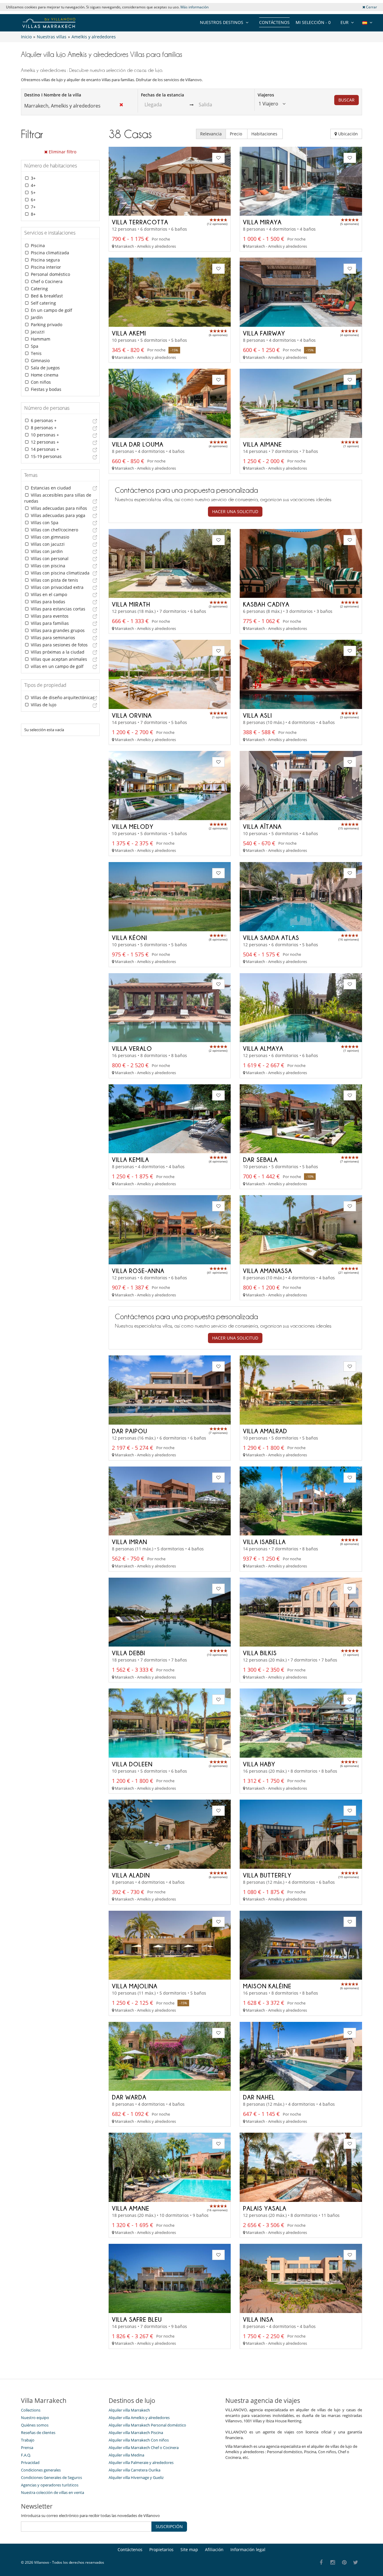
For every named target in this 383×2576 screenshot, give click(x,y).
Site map (189, 2549)
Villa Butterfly (267, 1875)
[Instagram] (333, 2563)
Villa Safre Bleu (137, 2319)
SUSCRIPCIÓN (169, 2526)
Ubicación (347, 134)
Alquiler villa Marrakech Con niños (139, 2440)
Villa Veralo (132, 1048)
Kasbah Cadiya (266, 604)
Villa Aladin (131, 1875)
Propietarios (161, 2549)
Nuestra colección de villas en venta (53, 2492)
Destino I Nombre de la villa (53, 95)
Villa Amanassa (268, 1271)
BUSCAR (346, 100)
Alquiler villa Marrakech (129, 2410)
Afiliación (214, 2549)
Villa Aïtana (262, 826)
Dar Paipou (130, 1431)
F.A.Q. (26, 2455)
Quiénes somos (35, 2425)
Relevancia (211, 134)
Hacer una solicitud (235, 511)
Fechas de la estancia (162, 95)
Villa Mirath (131, 604)
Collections (31, 2410)
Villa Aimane (262, 444)
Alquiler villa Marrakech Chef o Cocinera (144, 2447)
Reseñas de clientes (38, 2433)
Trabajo (28, 2440)
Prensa (27, 2447)
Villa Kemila (130, 1159)
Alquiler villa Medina (126, 2455)
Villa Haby (259, 1764)
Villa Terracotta (140, 222)
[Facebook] (321, 2563)
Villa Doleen (132, 1764)
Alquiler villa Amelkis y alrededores (139, 2418)
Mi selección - (313, 22)
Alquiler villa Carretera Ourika (134, 2470)
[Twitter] (356, 2563)
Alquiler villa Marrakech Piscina (136, 2433)
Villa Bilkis (260, 1653)
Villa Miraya (262, 222)
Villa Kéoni (130, 938)
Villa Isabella (264, 1542)
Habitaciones (265, 134)
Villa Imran (130, 1542)
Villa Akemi (129, 333)
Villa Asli (257, 715)
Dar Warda (129, 2097)
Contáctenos (274, 22)
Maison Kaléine (267, 1986)
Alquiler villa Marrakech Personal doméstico (147, 2425)
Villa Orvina (132, 715)
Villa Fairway (264, 333)
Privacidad (30, 2462)
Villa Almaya (263, 1048)
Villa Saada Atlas (271, 938)
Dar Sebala (260, 1159)
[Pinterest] (344, 2563)
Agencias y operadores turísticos (50, 2485)
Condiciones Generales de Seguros (51, 2477)
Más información (194, 7)
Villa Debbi (129, 1653)
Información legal (248, 2549)
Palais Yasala (265, 2208)
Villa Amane (131, 2208)
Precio (237, 134)
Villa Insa (258, 2319)
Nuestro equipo (35, 2418)
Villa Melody (133, 826)
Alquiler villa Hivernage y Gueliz (136, 2477)
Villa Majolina (135, 1986)
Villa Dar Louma (138, 444)
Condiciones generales (41, 2470)
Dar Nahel (259, 2097)
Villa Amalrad (265, 1431)
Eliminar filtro (62, 152)
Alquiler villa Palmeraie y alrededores (141, 2462)
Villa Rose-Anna (138, 1271)
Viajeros (266, 95)
